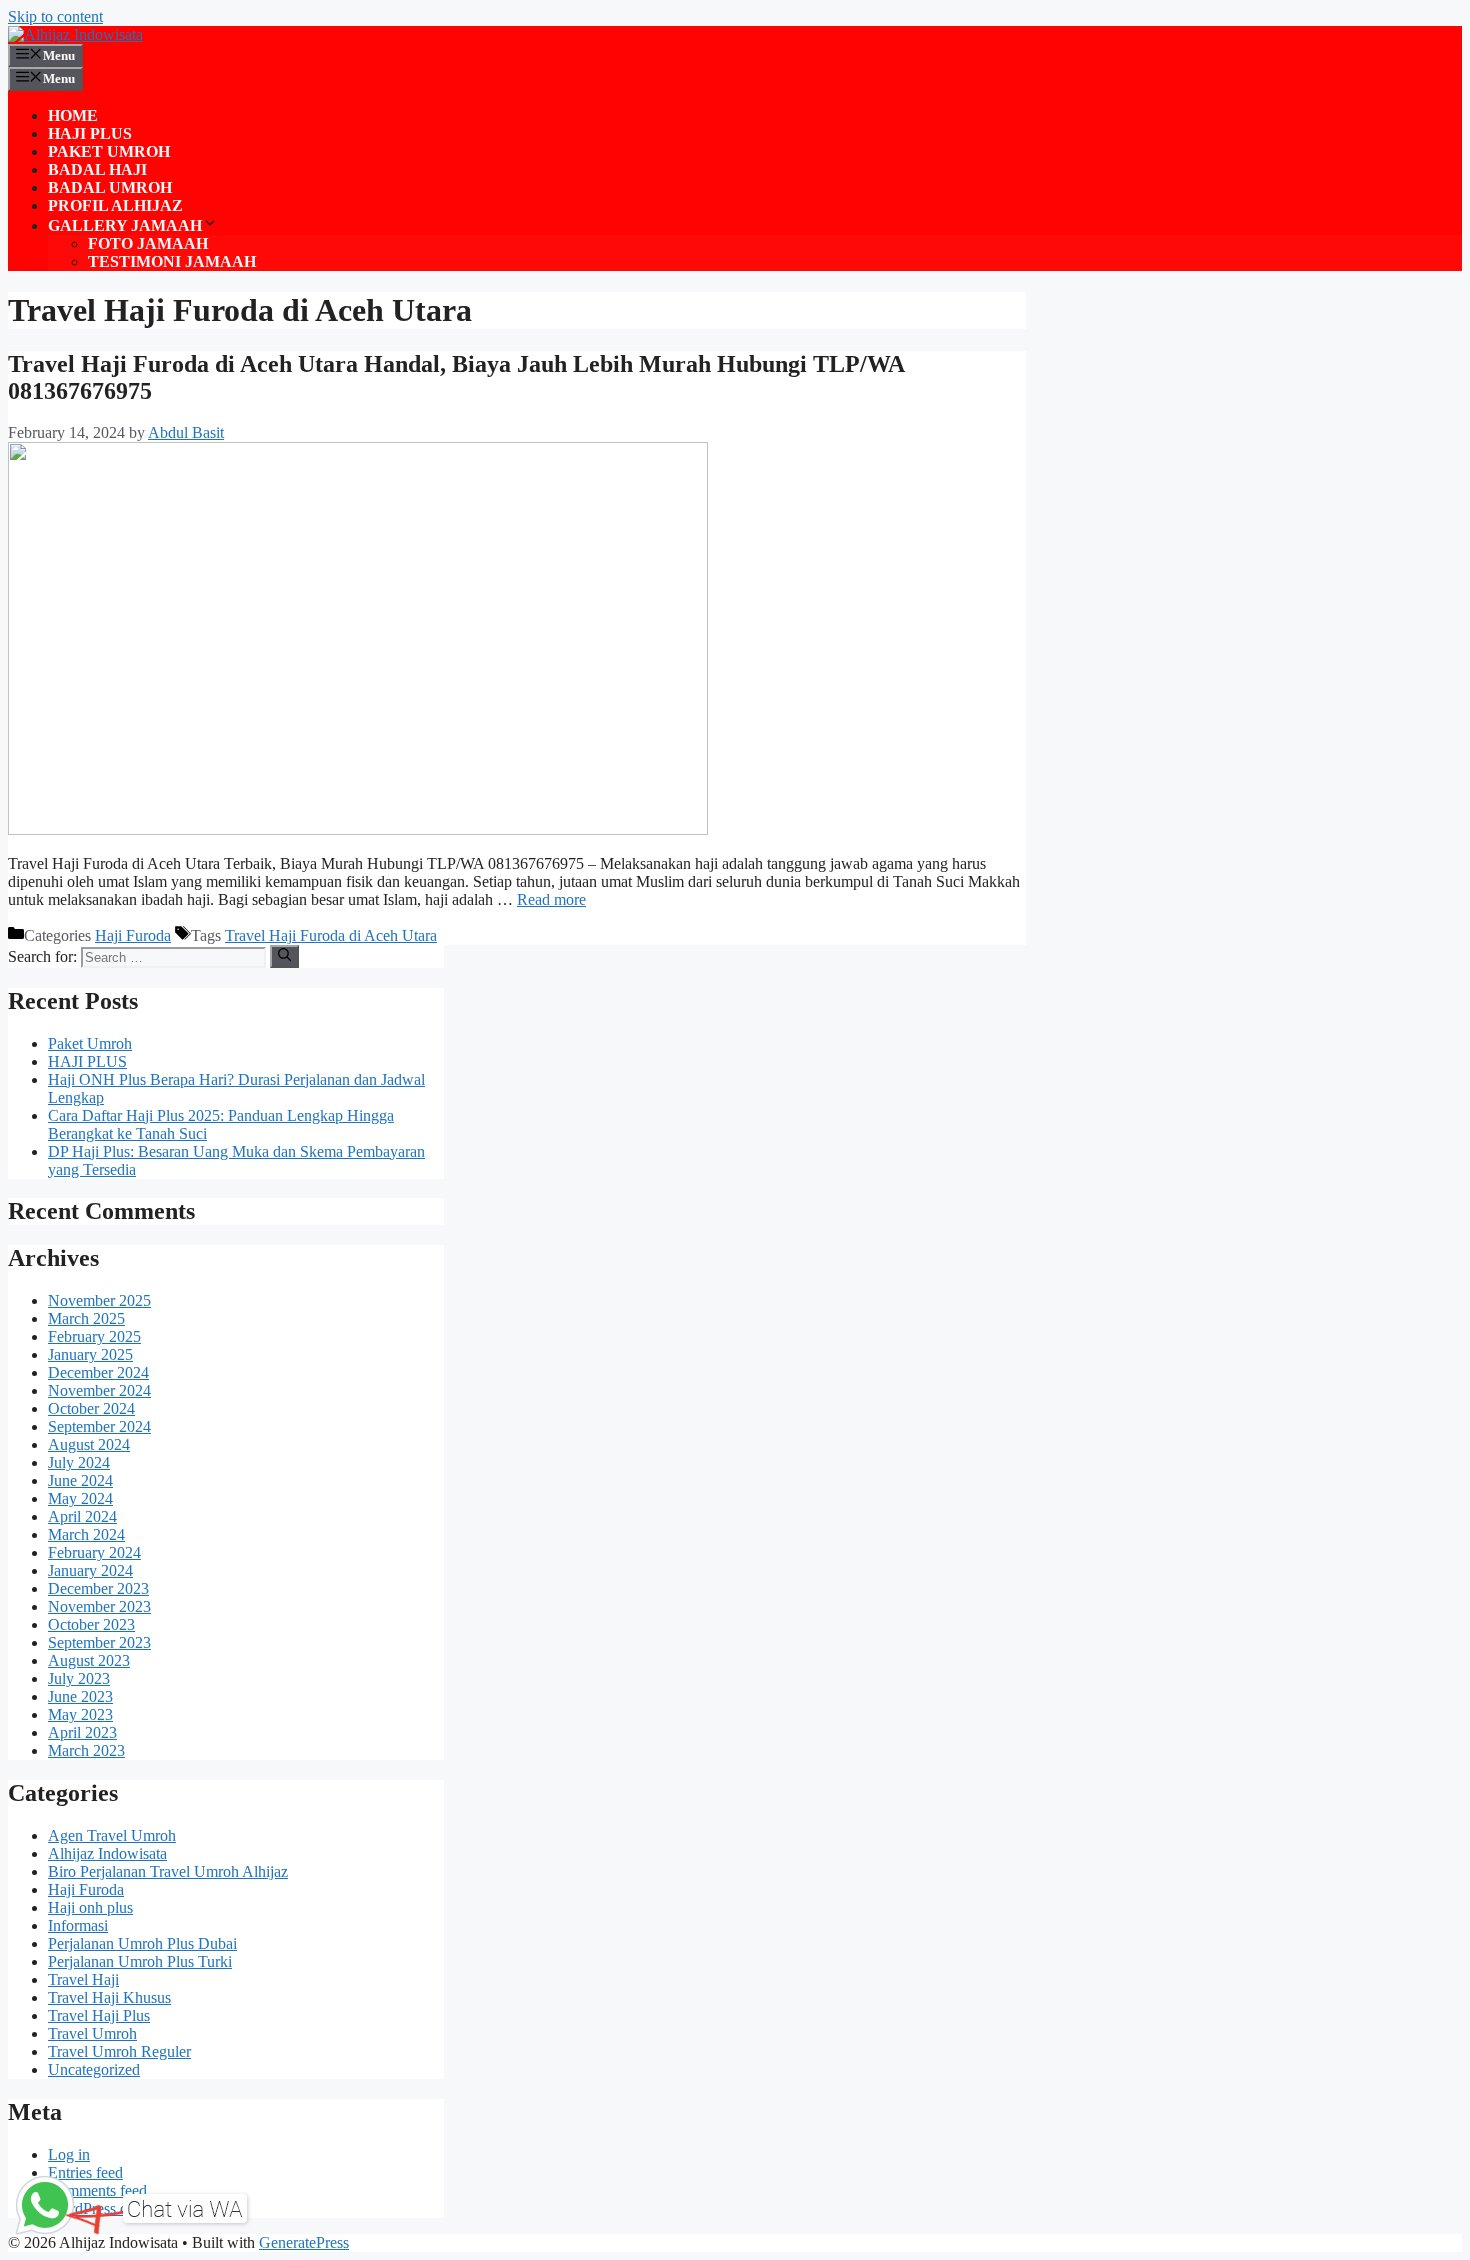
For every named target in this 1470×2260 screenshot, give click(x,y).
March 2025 (86, 1318)
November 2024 (99, 1390)
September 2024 (99, 1426)
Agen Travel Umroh (112, 1835)
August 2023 (89, 1660)
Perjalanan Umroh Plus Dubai (142, 1943)
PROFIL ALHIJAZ (115, 205)
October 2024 (91, 1408)
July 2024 (79, 1462)
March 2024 (86, 1534)
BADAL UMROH (110, 187)
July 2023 (79, 1678)
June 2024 (80, 1480)
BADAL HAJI (97, 169)
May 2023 (80, 1714)
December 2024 (98, 1372)
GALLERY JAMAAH (125, 225)
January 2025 (90, 1354)
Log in (69, 2154)
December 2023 (98, 1588)
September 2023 (99, 1642)
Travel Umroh (92, 2033)
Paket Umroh (90, 1043)
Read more (551, 899)
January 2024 (90, 1570)
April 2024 (82, 1516)
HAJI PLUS (90, 133)
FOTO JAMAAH (148, 243)
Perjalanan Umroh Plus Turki (140, 1961)
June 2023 (80, 1696)
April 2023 (82, 1732)
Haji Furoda (133, 935)
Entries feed (85, 2172)
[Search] (284, 956)
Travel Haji (83, 1979)
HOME (73, 115)
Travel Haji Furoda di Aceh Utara (331, 935)
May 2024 (80, 1498)
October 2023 (91, 1624)
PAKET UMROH (109, 151)
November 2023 (99, 1606)
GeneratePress (304, 2242)
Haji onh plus (90, 1907)
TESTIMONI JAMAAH (172, 261)
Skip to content (55, 16)
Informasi (78, 1925)
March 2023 (86, 1750)
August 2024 (89, 1444)
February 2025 (94, 1336)
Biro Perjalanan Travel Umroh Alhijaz (168, 1871)
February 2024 (94, 1552)
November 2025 (99, 1300)
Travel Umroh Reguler (119, 2051)
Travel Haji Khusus (109, 1997)
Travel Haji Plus (99, 2015)
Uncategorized (94, 2069)
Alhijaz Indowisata (107, 1853)
